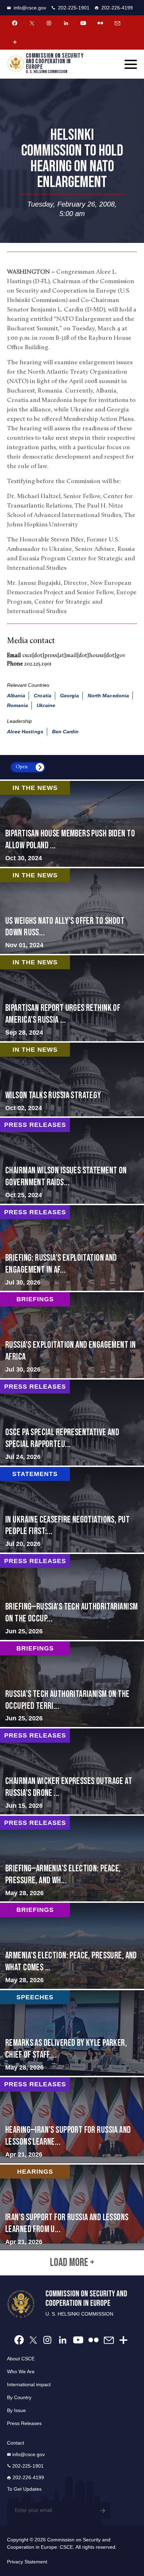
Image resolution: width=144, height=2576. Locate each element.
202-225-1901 (74, 8)
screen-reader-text (72, 911)
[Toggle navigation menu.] (131, 64)
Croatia (42, 696)
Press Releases (24, 2423)
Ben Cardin (66, 732)
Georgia (70, 696)
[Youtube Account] (83, 23)
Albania (16, 696)
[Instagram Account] (49, 23)
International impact (29, 2384)
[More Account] (15, 42)
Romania (17, 705)
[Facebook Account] (15, 23)
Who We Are (21, 2372)
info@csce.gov (30, 8)
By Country (19, 2397)
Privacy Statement (27, 2562)
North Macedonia (108, 696)
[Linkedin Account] (66, 23)
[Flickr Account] (100, 23)
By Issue (16, 2410)
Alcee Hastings (25, 732)
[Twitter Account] (32, 23)
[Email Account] (117, 23)
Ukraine (46, 705)
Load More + (72, 2263)
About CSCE (21, 2359)
